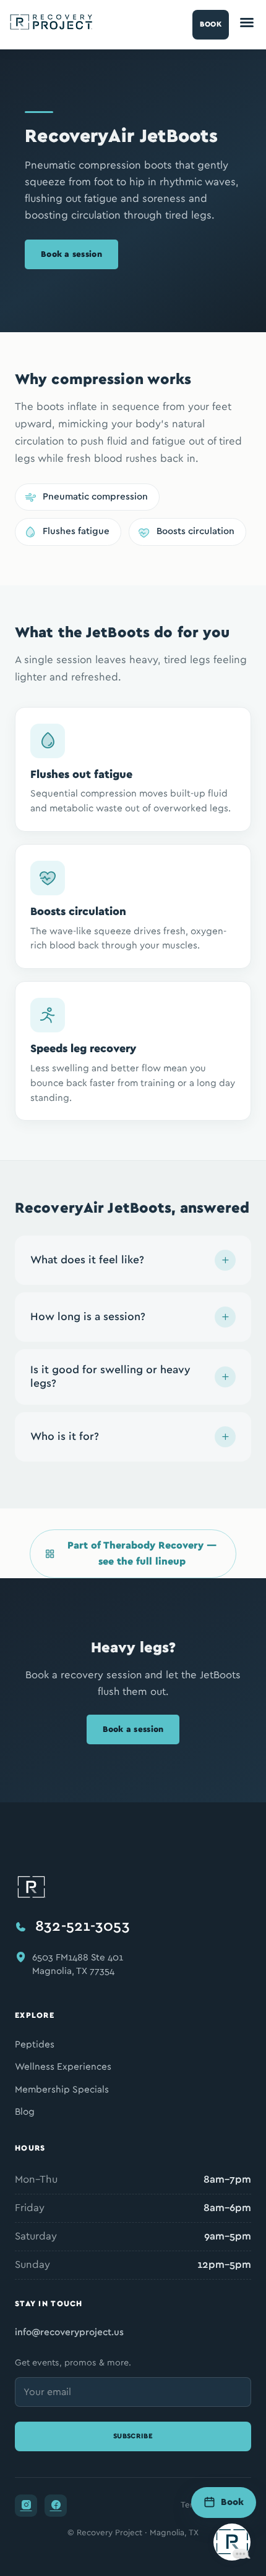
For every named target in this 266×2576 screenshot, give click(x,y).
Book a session (71, 254)
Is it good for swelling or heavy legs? (110, 1377)
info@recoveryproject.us (69, 2332)
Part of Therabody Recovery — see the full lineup (142, 1554)
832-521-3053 (83, 1926)
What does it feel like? (87, 1260)
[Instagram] (26, 2506)
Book (211, 24)
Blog (25, 2112)
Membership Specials (62, 2090)
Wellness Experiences (63, 2067)
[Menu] (247, 25)
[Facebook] (56, 2506)
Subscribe (133, 2436)
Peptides (35, 2045)
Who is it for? (65, 1437)
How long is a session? (88, 1317)
